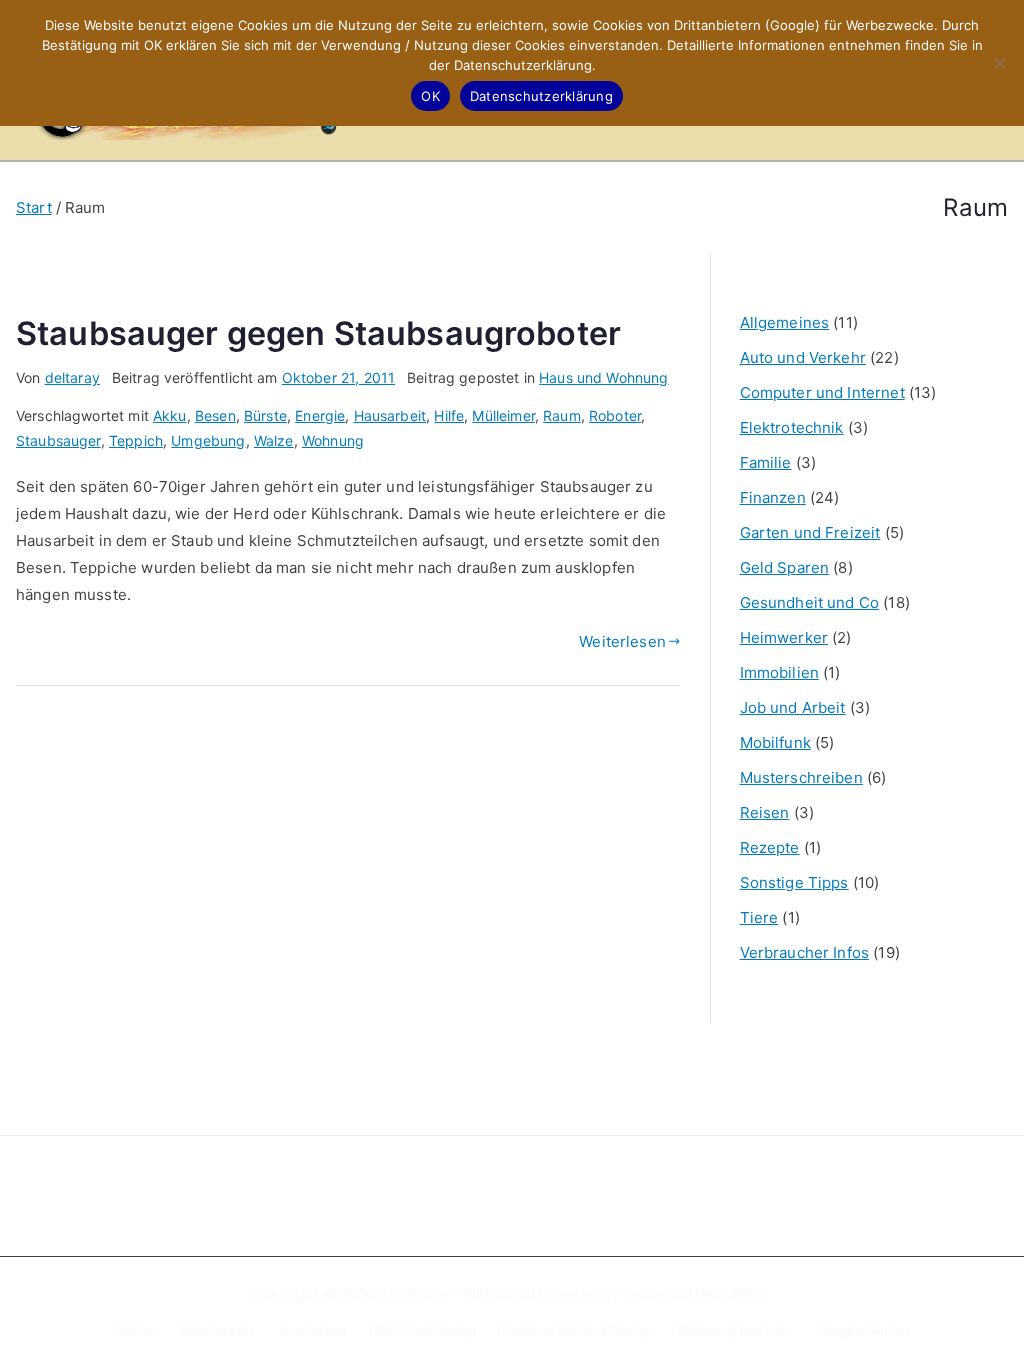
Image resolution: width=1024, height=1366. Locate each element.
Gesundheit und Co (810, 602)
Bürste (265, 415)
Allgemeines (785, 322)
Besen (215, 415)
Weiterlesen (622, 641)
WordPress (731, 1293)
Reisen (765, 812)
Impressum (216, 1329)
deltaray (72, 377)
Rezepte (770, 847)
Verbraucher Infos (805, 952)
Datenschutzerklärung (576, 1329)
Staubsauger (58, 440)
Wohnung (333, 440)
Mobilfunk (775, 742)
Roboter (615, 415)
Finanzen (773, 497)
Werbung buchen (733, 1329)
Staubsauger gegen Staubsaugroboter (318, 333)
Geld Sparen (785, 567)
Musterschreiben (801, 777)
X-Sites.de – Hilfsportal (455, 1293)
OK (430, 96)
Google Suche (862, 1329)
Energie (320, 415)
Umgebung (208, 440)
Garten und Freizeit (810, 532)
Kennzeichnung (425, 1329)
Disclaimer (313, 1329)
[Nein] (999, 63)
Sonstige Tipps (794, 882)
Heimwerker (784, 637)
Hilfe (449, 415)
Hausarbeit (390, 415)
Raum (562, 415)
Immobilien (780, 672)
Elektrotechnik (792, 427)
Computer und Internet (822, 392)
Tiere (759, 917)
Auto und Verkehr (803, 357)
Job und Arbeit (793, 707)
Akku (170, 415)
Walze (274, 440)
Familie (766, 462)
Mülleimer (503, 415)
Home (134, 1329)
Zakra (643, 1293)
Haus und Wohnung (603, 377)
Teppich (136, 440)
